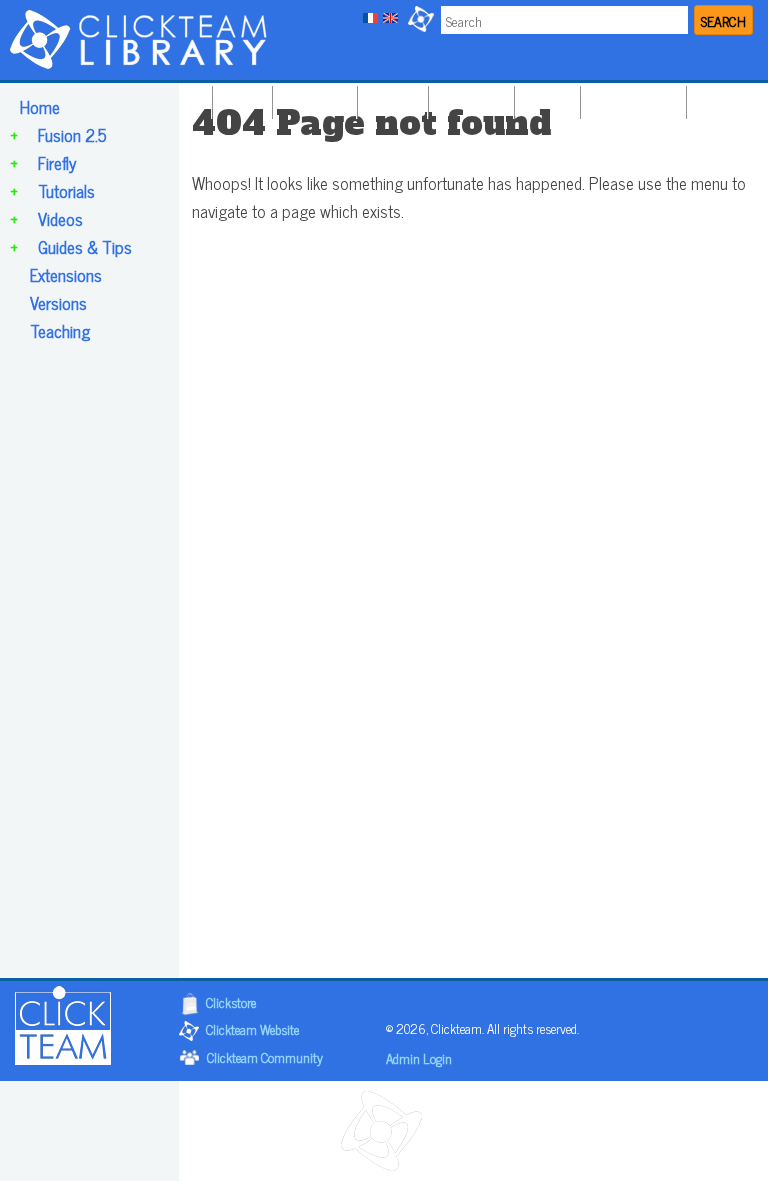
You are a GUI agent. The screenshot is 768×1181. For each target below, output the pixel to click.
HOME (240, 97)
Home (40, 107)
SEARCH (723, 20)
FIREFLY (390, 97)
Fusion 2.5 (72, 135)
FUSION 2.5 (312, 97)
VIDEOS (545, 97)
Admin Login (419, 1058)
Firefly (57, 163)
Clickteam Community (265, 1056)
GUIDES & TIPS (631, 97)
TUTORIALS (469, 97)
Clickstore (231, 1002)
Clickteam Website (252, 1029)
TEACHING (725, 97)
